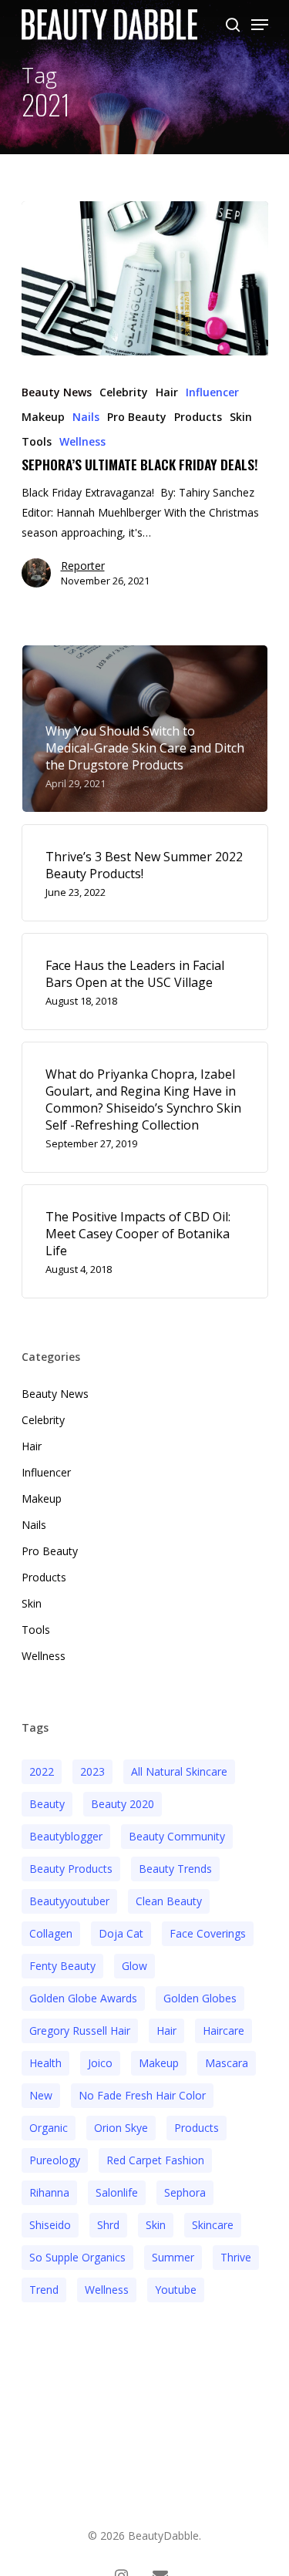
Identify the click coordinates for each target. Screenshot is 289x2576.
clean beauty (169, 1901)
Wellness (82, 441)
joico (100, 2063)
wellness (107, 2290)
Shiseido (50, 2225)
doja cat (121, 1933)
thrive (236, 2257)
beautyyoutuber (69, 1901)
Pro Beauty (137, 417)
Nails (86, 417)
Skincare (213, 2225)
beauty (47, 1804)
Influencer (212, 392)
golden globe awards (83, 1998)
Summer (173, 2257)
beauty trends (175, 1869)
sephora (185, 2192)
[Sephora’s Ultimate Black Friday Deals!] (145, 278)
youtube (176, 2290)
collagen (51, 1933)
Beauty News (57, 392)
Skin (241, 417)
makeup (159, 2063)
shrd (108, 2225)
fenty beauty (62, 1966)
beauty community (177, 1836)
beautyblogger (66, 1836)
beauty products (71, 1869)
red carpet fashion (155, 2160)
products (197, 2128)
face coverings (208, 1933)
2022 (42, 1771)
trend (44, 2290)
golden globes (200, 1998)
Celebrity (124, 392)
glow (134, 1966)
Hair (167, 392)
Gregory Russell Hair (80, 2030)
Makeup (43, 417)
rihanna (49, 2192)
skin (156, 2225)
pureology (55, 2160)
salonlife (117, 2192)
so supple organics (77, 2257)
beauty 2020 (123, 1804)
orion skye (121, 2128)
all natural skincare (179, 1771)
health (45, 2063)
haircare (223, 2030)
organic (49, 2128)
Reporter (83, 566)
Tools (37, 441)
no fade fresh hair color (142, 2095)
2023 (92, 1771)
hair (166, 2030)
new (41, 2095)
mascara (227, 2063)
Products (198, 417)
